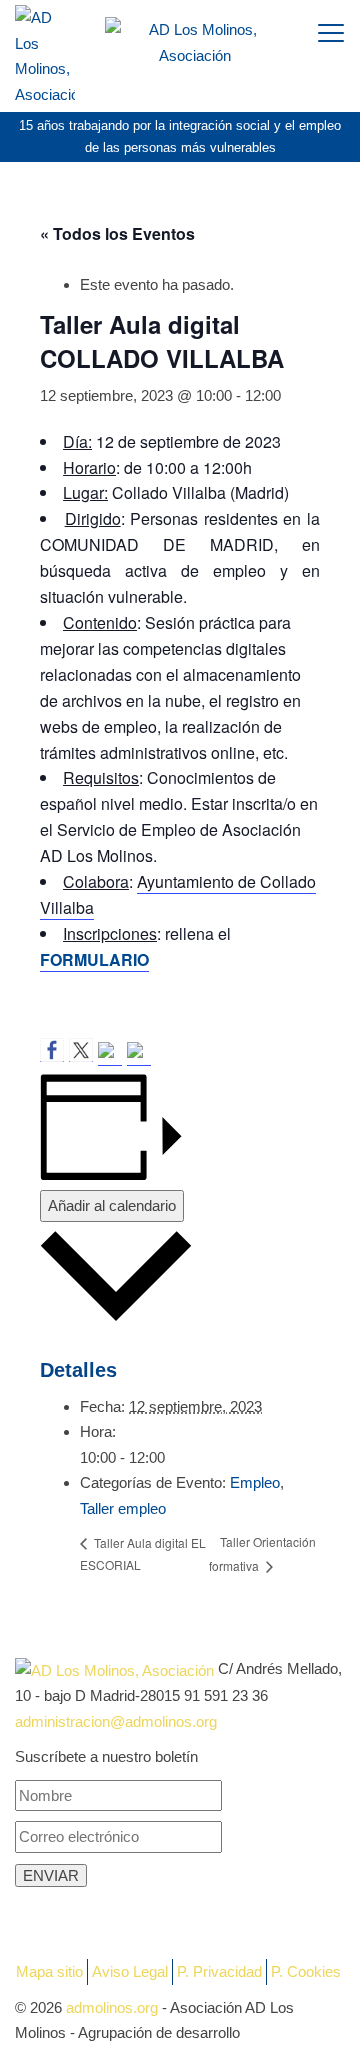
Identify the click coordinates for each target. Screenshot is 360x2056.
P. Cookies (306, 1971)
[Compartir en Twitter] (81, 1050)
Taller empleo (123, 1508)
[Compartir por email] (139, 1054)
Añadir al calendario (112, 1205)
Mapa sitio (49, 1971)
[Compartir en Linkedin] (110, 1054)
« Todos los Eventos (117, 233)
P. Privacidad (219, 1971)
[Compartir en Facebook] (52, 1050)
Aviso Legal (130, 1971)
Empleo (255, 1482)
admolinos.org (112, 2007)
